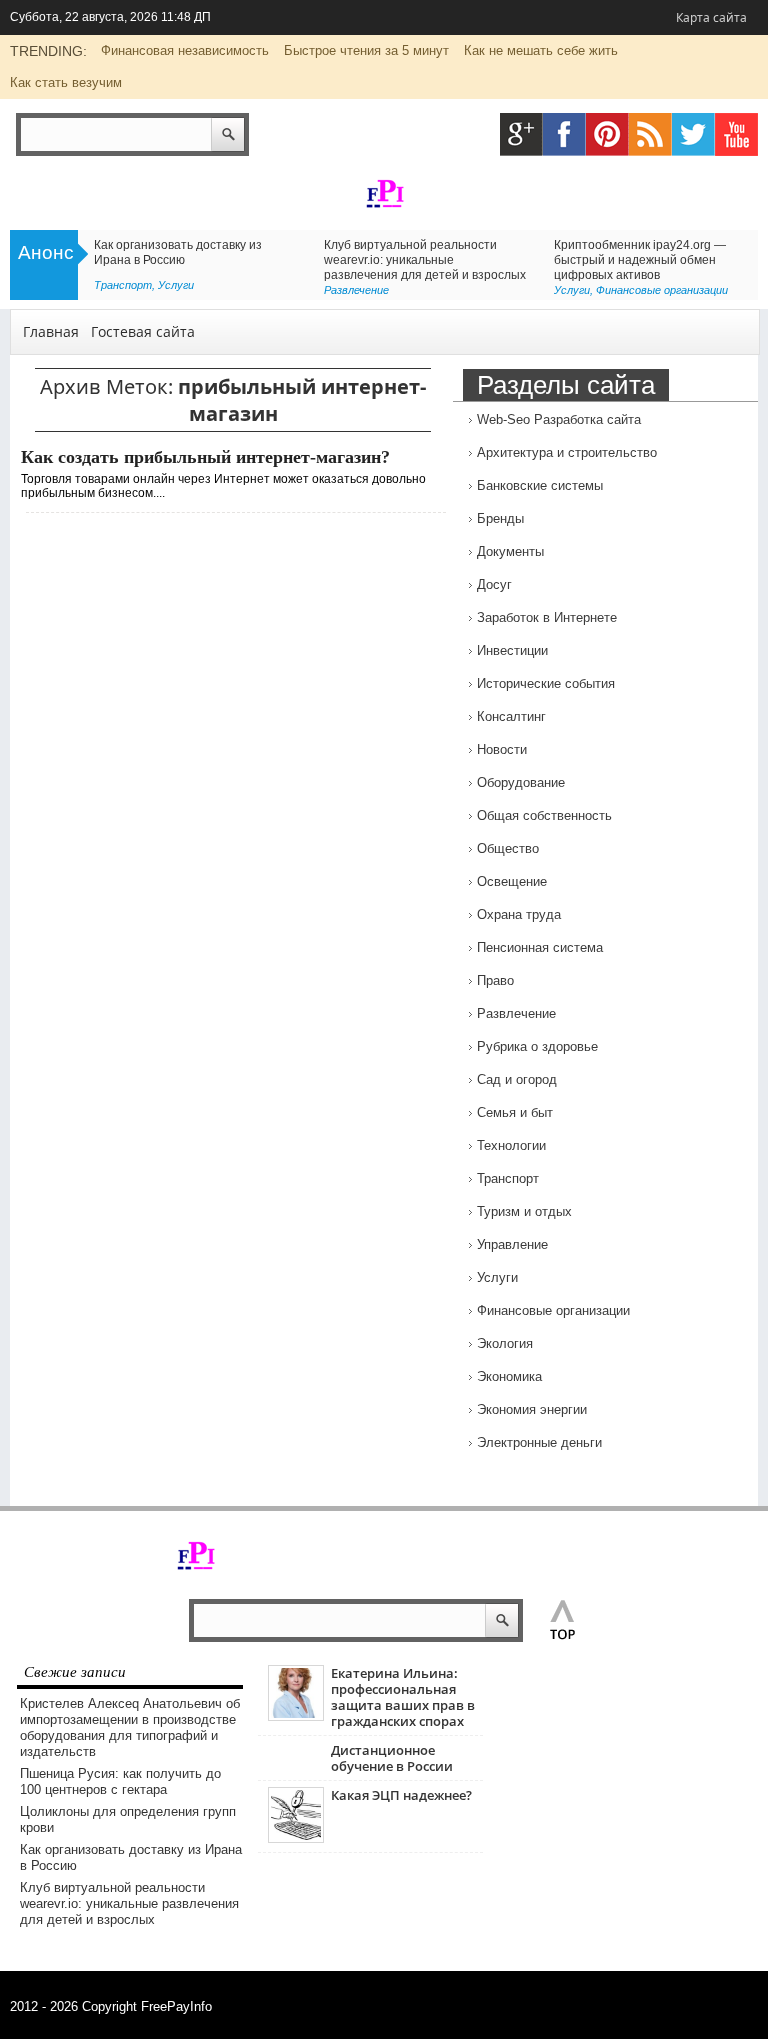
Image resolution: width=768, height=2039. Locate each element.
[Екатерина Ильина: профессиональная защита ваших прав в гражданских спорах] (296, 1716)
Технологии (511, 1145)
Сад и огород (517, 1079)
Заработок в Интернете (547, 617)
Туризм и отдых (524, 1211)
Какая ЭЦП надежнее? (401, 1795)
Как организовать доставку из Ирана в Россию (178, 252)
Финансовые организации (662, 290)
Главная (51, 331)
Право (495, 980)
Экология (505, 1343)
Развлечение (356, 290)
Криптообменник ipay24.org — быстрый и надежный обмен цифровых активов (640, 260)
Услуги (176, 285)
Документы (510, 551)
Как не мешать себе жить (541, 50)
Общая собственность (544, 815)
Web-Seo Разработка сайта (559, 419)
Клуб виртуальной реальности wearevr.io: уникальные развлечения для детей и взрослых (425, 260)
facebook (564, 134)
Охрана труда (519, 914)
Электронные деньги (539, 1442)
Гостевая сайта (143, 331)
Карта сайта (711, 17)
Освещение (512, 881)
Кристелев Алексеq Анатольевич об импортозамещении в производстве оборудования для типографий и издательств (130, 1727)
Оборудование (521, 782)
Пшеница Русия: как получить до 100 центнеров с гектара (120, 1781)
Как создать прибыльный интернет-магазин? (205, 457)
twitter (693, 134)
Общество (508, 848)
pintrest (607, 134)
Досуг (494, 584)
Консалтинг (511, 716)
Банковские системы (540, 485)
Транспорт (123, 285)
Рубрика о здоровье (537, 1046)
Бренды (500, 518)
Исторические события (546, 683)
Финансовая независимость (185, 50)
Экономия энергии (532, 1409)
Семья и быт (515, 1112)
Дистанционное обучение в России (392, 1758)
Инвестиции (512, 650)
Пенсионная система (540, 947)
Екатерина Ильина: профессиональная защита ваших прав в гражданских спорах (403, 1697)
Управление (512, 1244)
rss (650, 134)
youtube (736, 134)
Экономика (509, 1376)
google (521, 134)
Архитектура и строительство (567, 452)
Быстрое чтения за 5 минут (366, 50)
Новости (502, 749)
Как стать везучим (66, 82)
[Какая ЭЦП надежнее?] (296, 1838)
